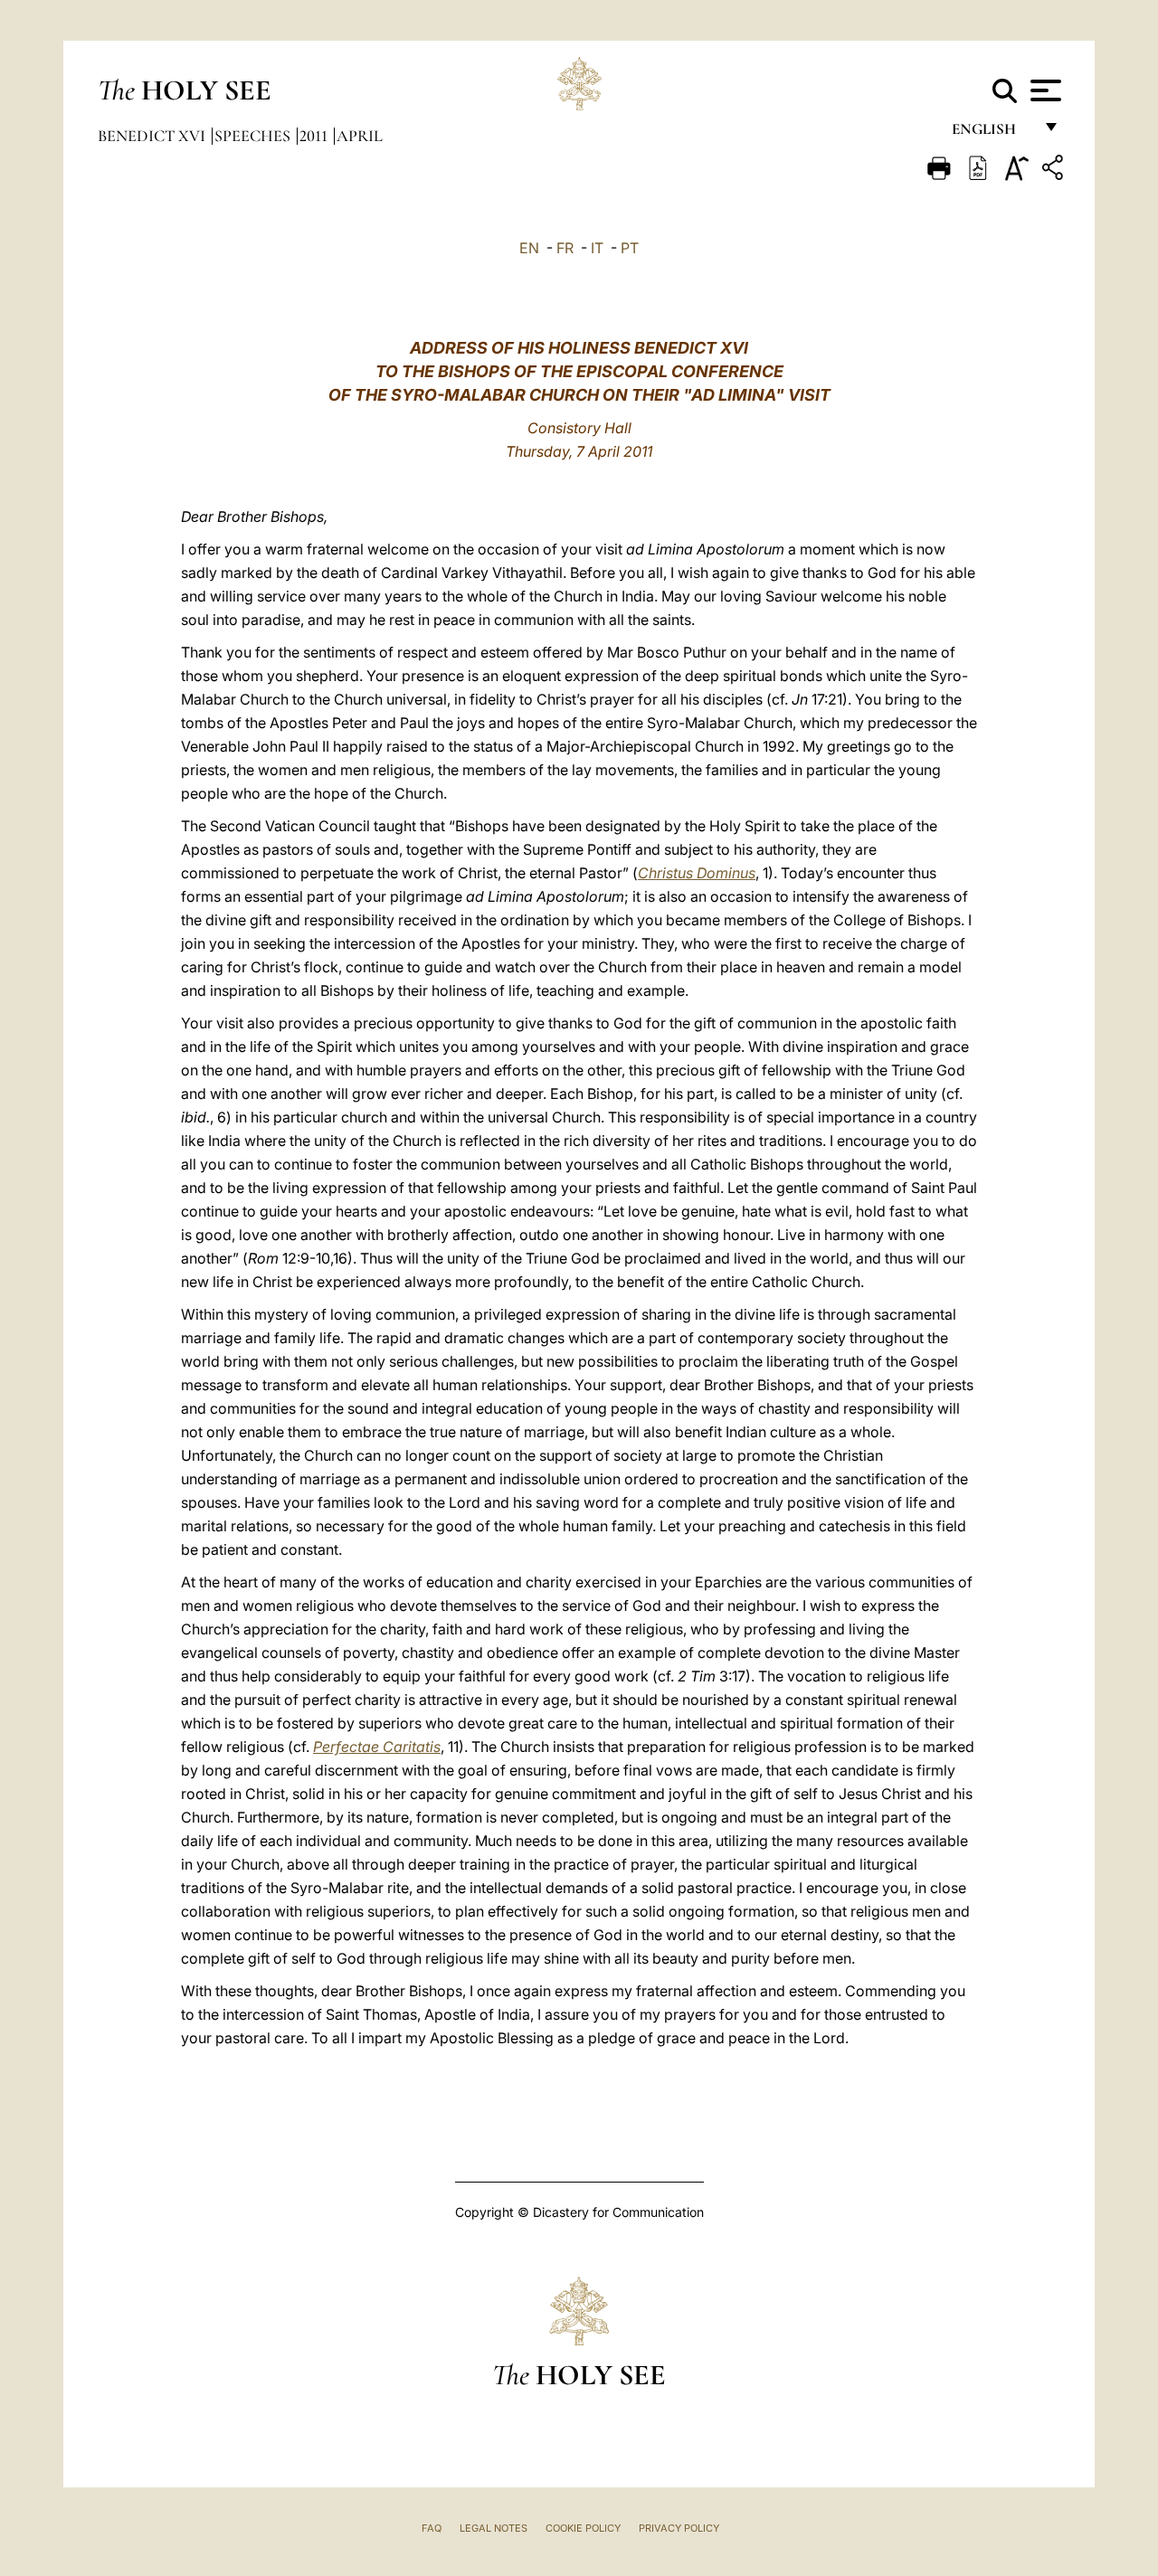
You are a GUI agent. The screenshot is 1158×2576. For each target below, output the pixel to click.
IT (597, 248)
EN (529, 248)
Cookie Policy (583, 2528)
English (992, 133)
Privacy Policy (679, 2528)
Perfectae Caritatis (377, 1747)
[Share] (1055, 170)
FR (565, 248)
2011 (315, 136)
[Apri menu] (1044, 90)
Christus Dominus (697, 873)
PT (630, 248)
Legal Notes (494, 2528)
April (360, 136)
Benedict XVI (153, 136)
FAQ (432, 2528)
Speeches (254, 136)
